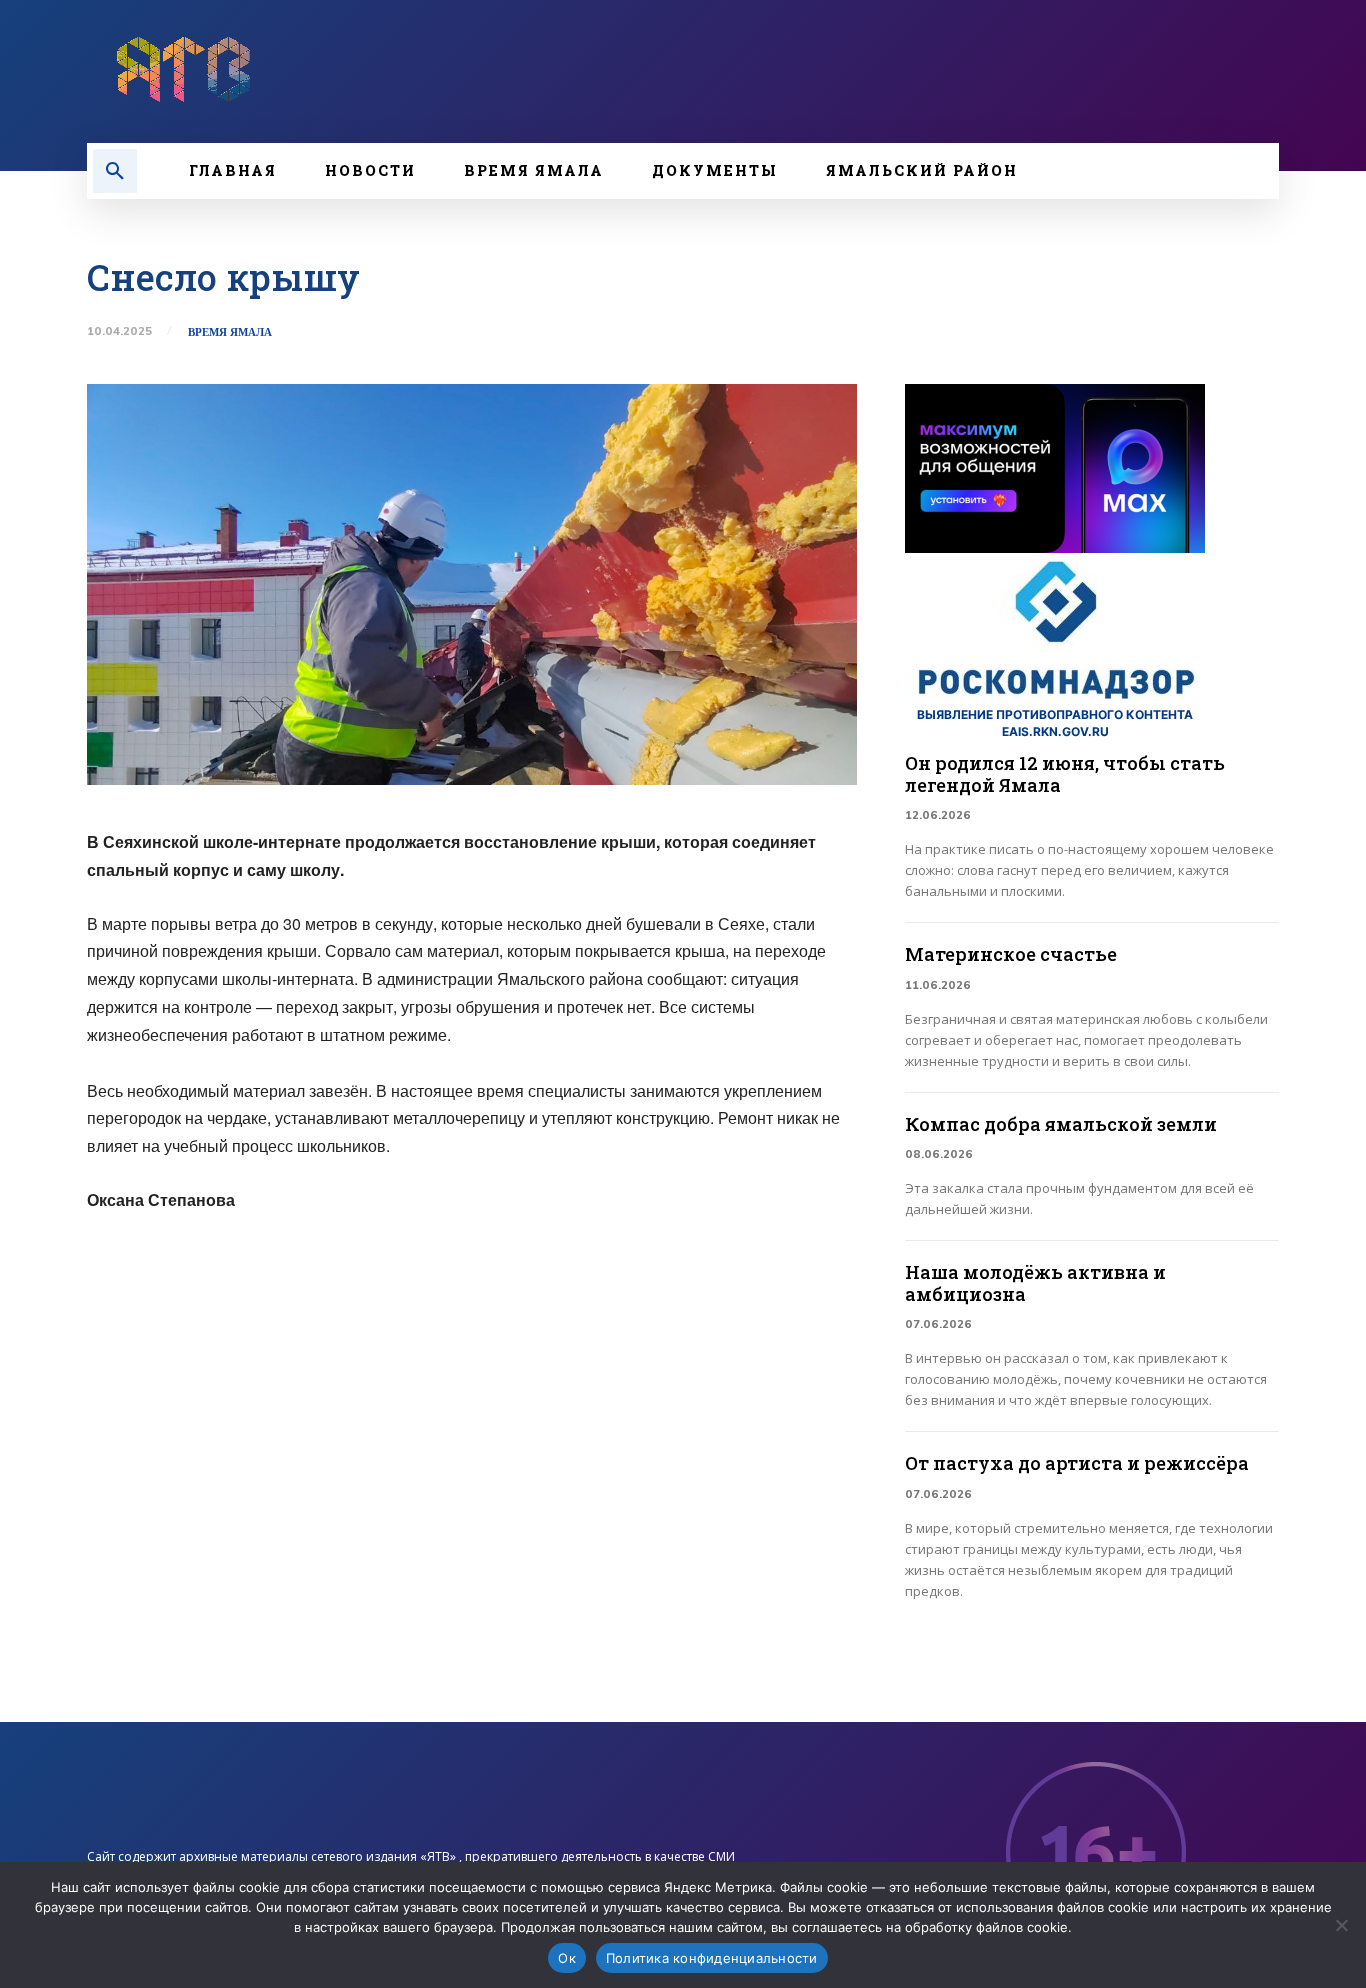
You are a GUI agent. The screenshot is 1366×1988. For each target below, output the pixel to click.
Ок (567, 1958)
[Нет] (1341, 1925)
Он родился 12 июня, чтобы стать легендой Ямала (1065, 774)
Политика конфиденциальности (712, 1958)
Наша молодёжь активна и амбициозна (1035, 1283)
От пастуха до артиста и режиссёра (1077, 1463)
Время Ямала (230, 332)
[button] (115, 171)
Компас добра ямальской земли (1061, 1124)
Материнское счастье (1011, 954)
